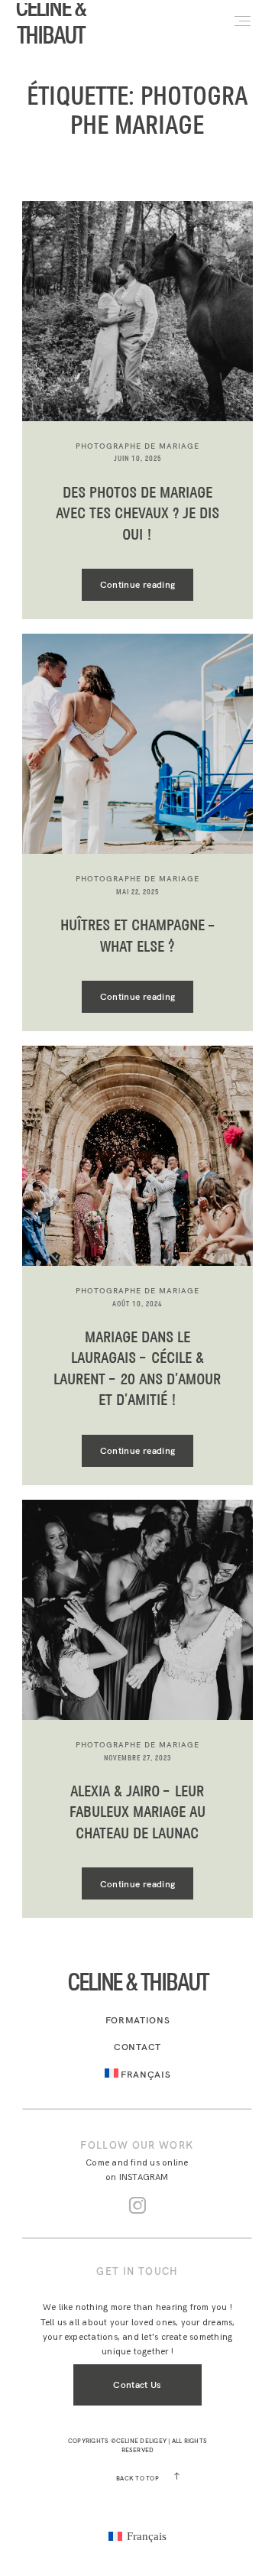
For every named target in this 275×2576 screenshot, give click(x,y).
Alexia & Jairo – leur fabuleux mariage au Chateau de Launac (137, 1813)
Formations (138, 2020)
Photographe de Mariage (137, 446)
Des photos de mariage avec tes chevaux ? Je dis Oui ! (137, 514)
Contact (137, 2047)
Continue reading (138, 584)
